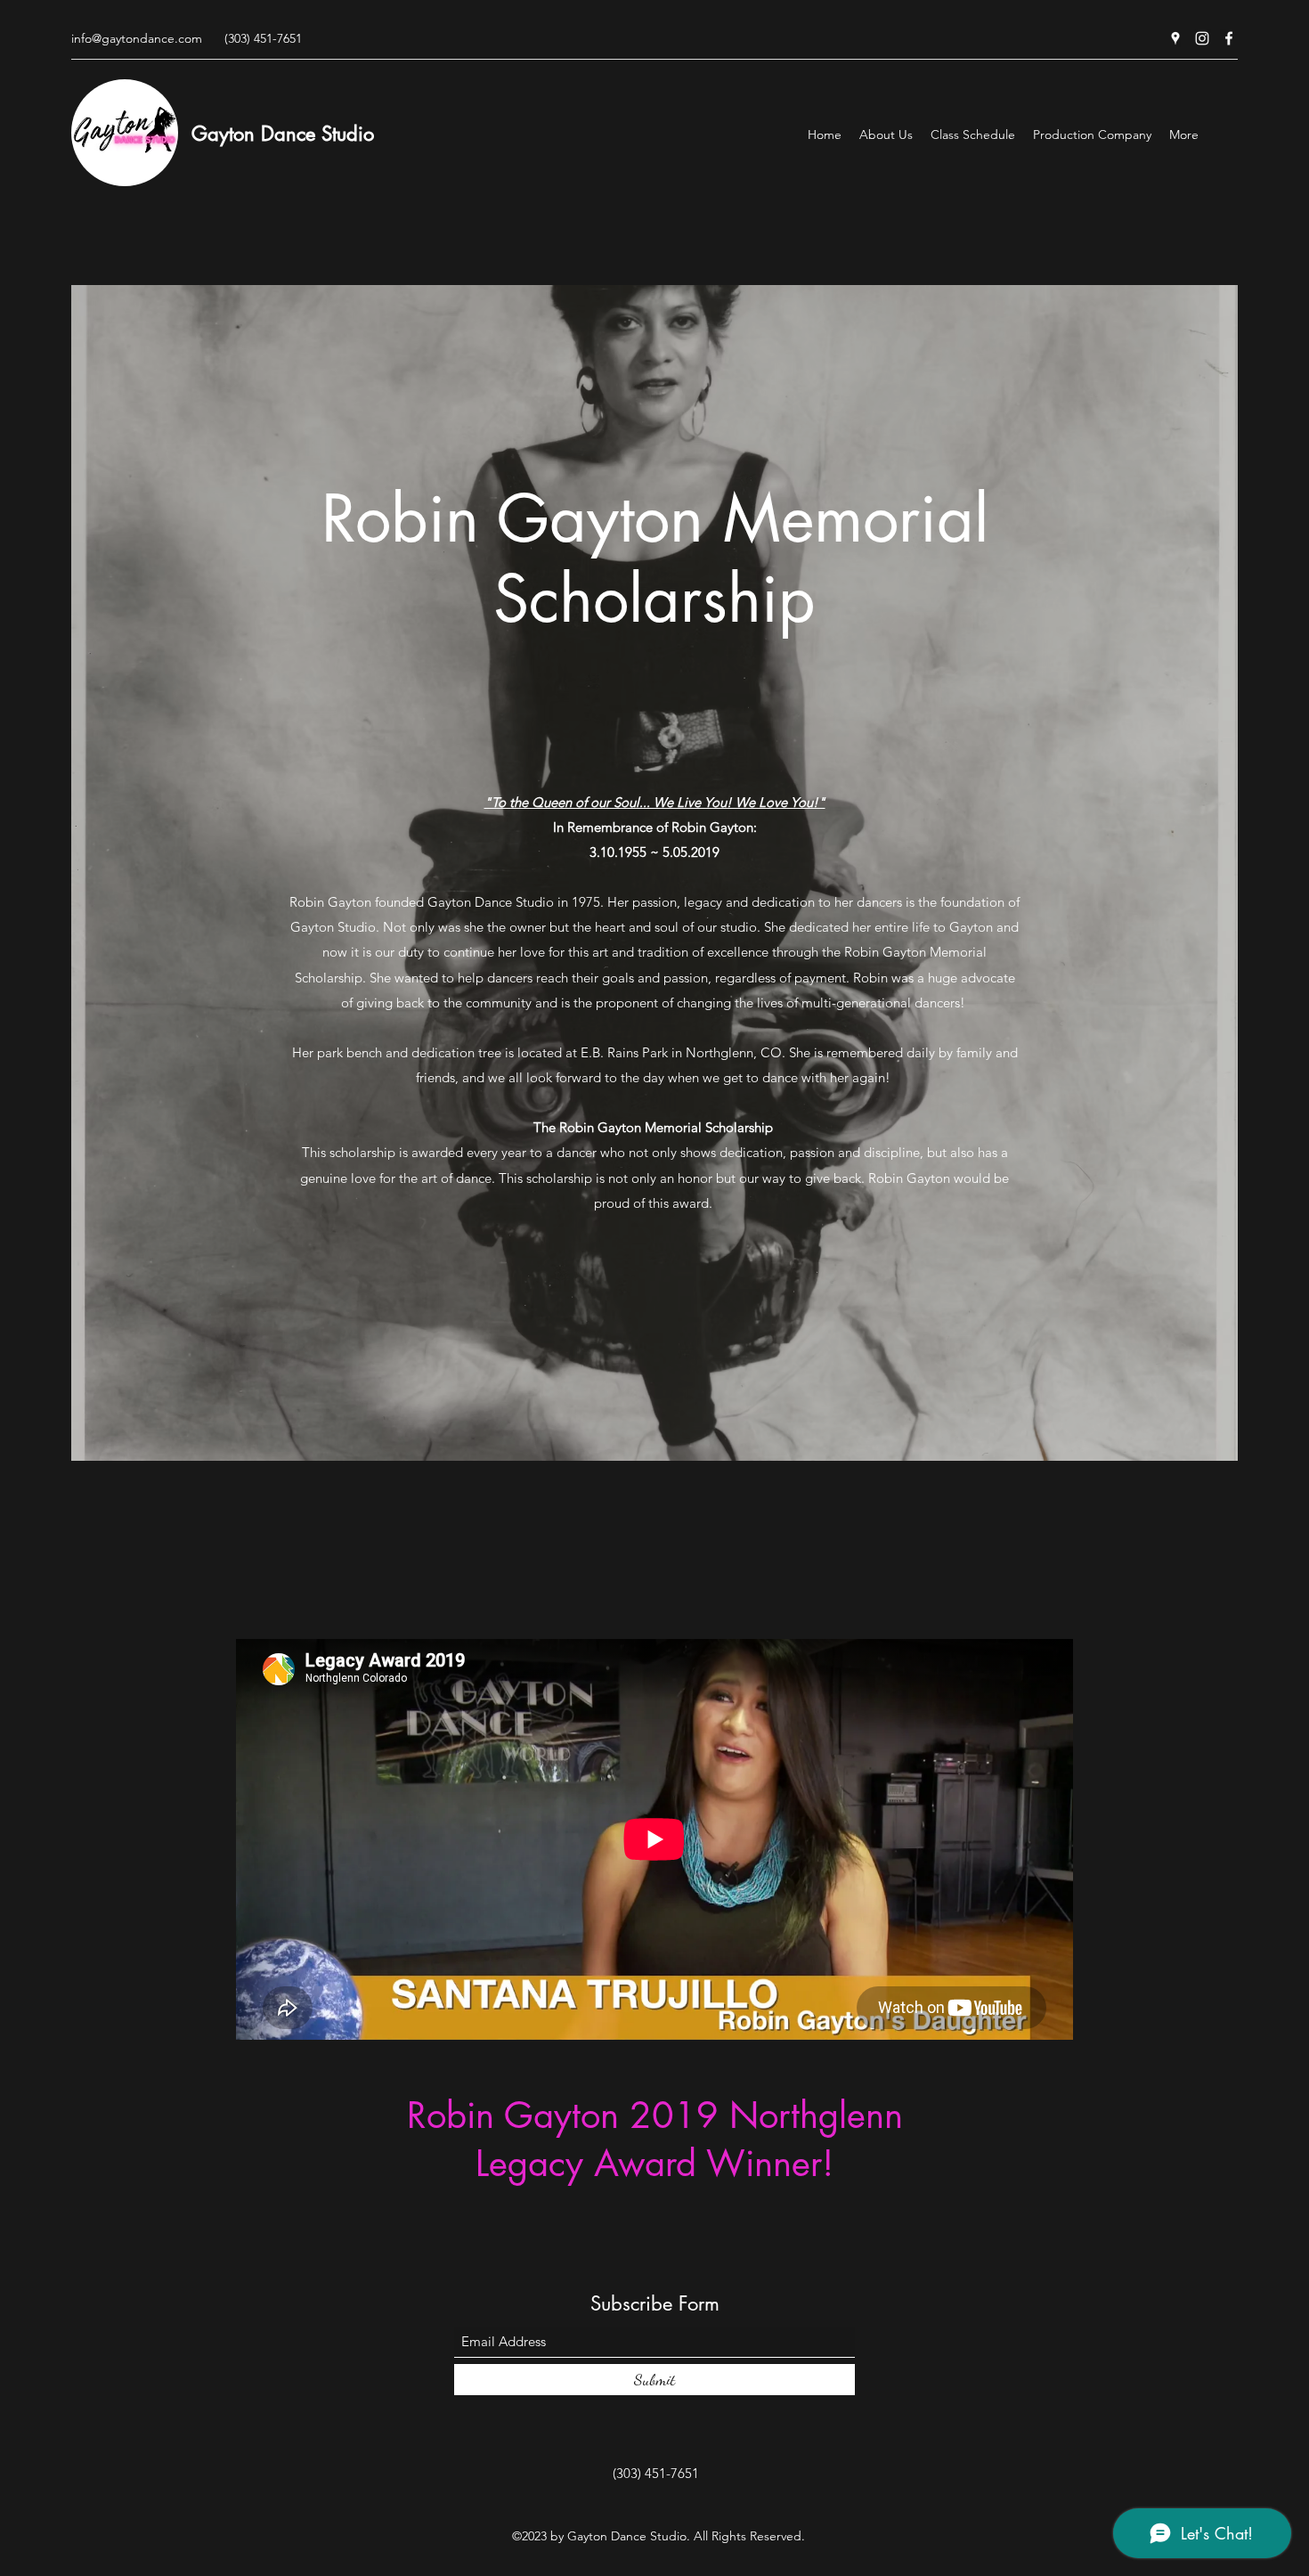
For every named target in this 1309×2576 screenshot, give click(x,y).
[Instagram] (1202, 38)
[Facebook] (1229, 38)
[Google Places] (1175, 38)
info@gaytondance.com (137, 38)
